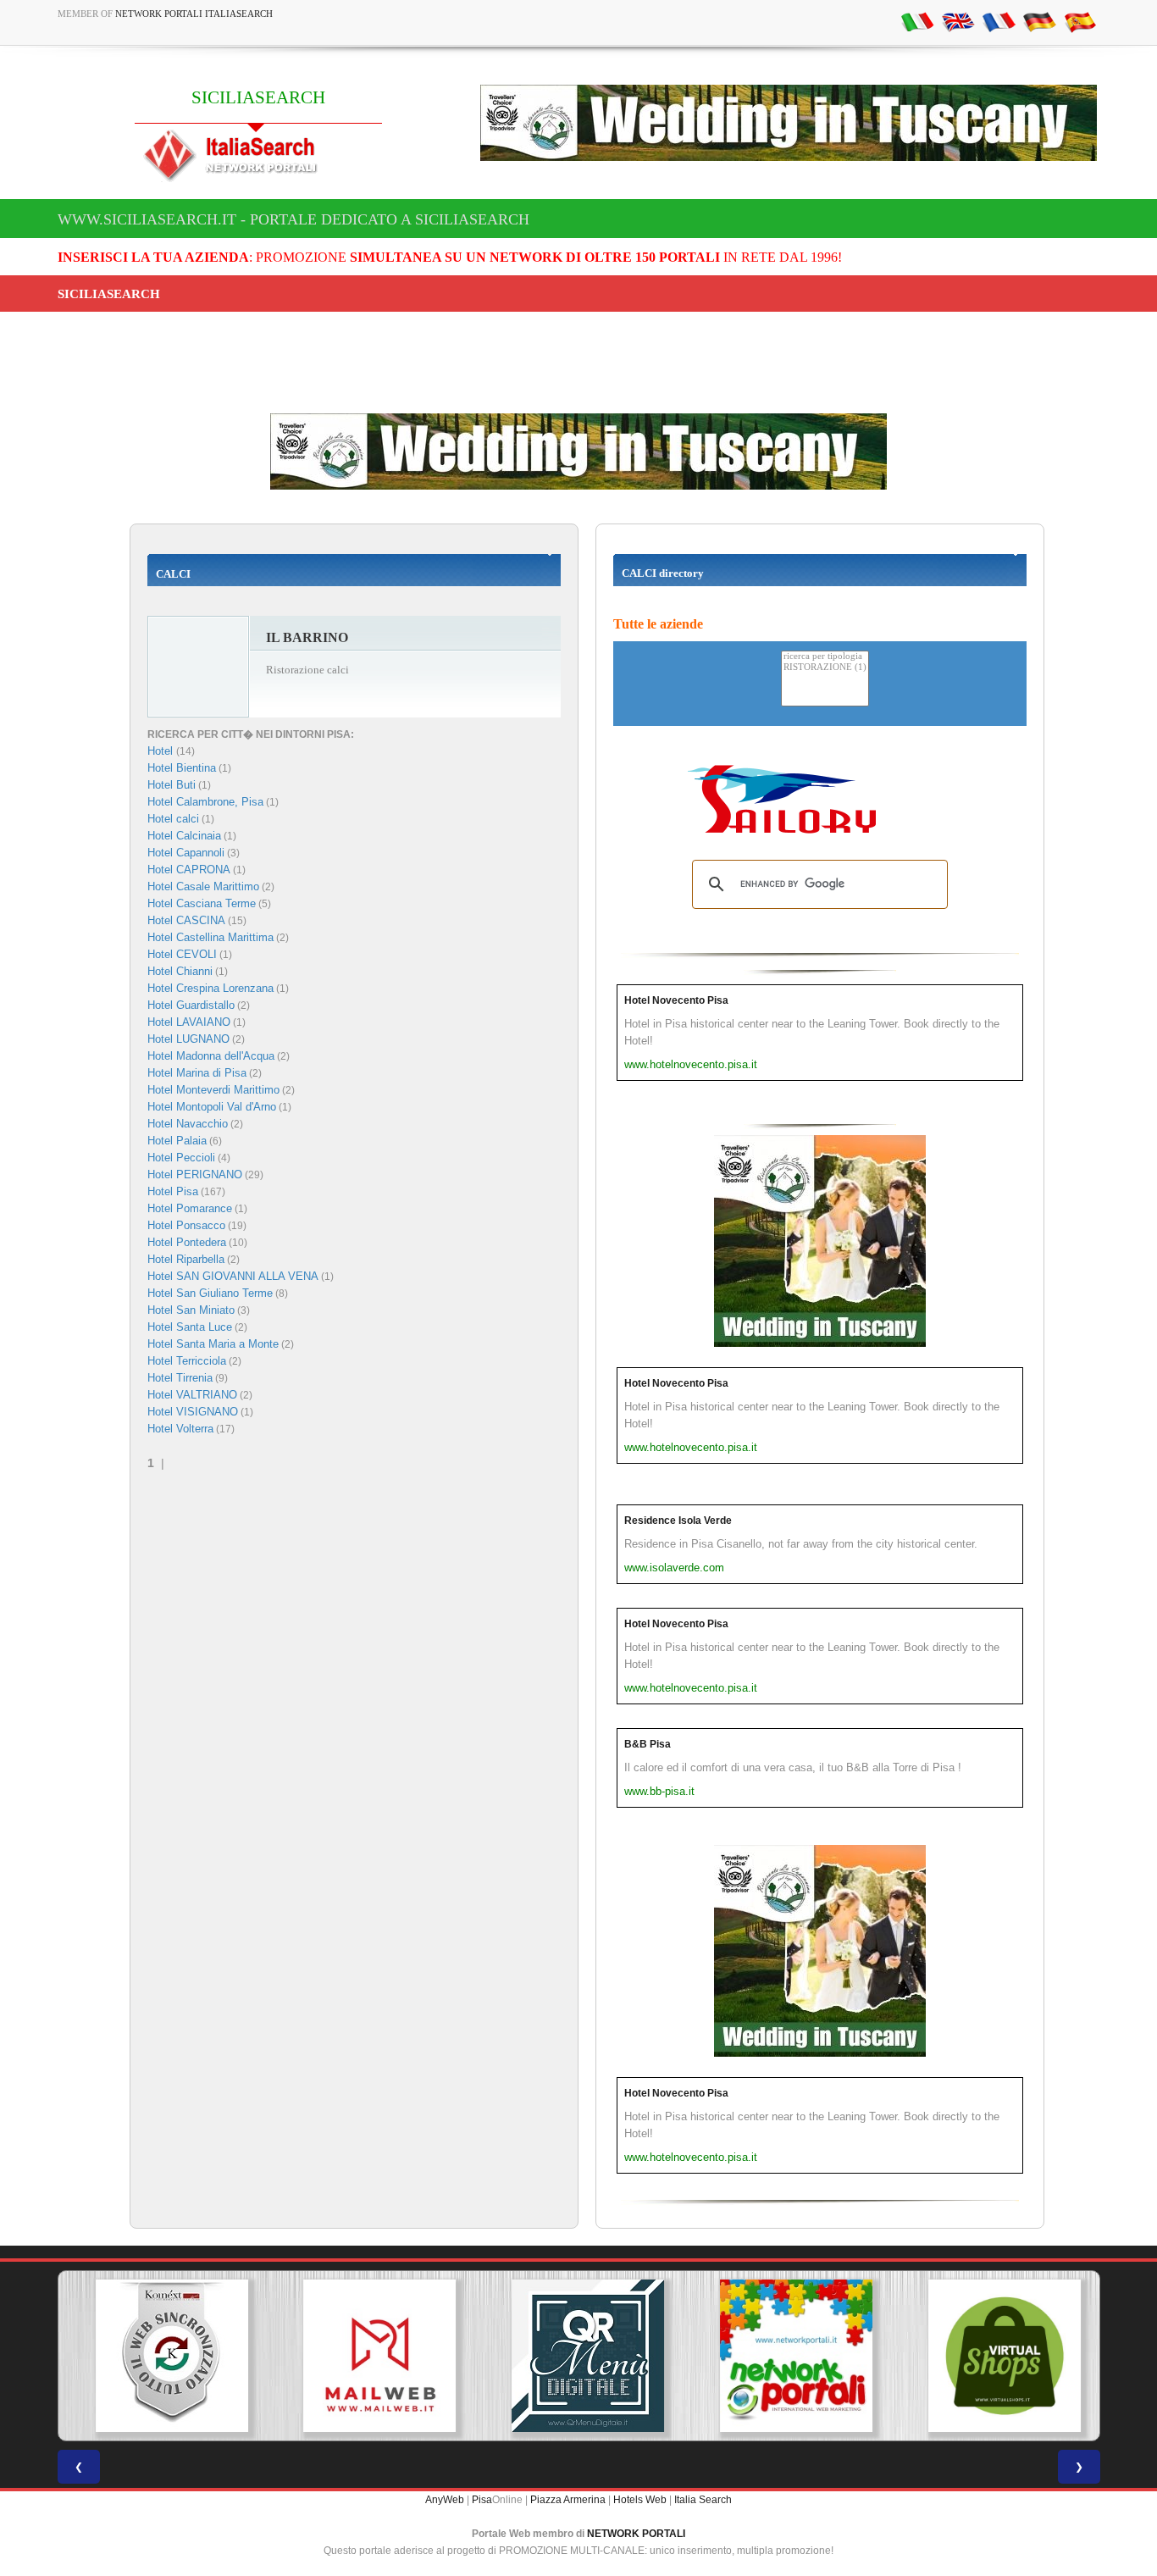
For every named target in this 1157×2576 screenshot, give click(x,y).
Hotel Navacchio (188, 1124)
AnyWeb (445, 2500)
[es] (1080, 21)
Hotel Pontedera (187, 1242)
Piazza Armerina (568, 2500)
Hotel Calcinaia (184, 836)
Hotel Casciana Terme (202, 903)
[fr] (999, 21)
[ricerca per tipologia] (825, 657)
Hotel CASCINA (186, 920)
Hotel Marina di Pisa (197, 1073)
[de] (1039, 21)
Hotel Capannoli (186, 853)
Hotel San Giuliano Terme (210, 1293)
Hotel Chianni (180, 971)
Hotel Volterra (180, 1429)
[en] (958, 21)
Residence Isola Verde (678, 1521)
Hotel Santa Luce (190, 1327)
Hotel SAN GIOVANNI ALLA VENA (233, 1276)
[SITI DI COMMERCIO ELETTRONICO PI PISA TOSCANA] (995, 2356)
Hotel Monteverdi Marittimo (213, 1090)
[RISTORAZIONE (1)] (825, 668)
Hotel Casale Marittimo (203, 886)
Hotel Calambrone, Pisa (205, 802)
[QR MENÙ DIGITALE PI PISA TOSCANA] (578, 2356)
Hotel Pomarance (190, 1208)
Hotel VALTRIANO (192, 1395)
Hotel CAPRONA (189, 870)
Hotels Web (640, 2500)
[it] (917, 21)
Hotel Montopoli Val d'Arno (212, 1107)
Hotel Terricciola (187, 1361)
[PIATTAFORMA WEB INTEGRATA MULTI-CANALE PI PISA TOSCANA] (162, 2356)
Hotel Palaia (177, 1141)
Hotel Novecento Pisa (676, 1000)
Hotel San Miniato (191, 1310)
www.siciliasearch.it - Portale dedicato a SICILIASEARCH (293, 219)
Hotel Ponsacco (186, 1225)
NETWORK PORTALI (636, 2534)
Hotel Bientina (182, 768)
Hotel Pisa (173, 1191)
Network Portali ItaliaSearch (194, 14)
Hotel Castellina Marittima (210, 937)
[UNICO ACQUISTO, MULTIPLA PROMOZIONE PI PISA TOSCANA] (787, 2356)
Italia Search (703, 2500)
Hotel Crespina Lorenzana (210, 988)
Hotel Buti (172, 785)
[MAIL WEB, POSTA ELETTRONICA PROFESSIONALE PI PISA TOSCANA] (370, 2356)
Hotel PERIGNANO (195, 1174)
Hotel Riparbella (186, 1259)
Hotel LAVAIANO (189, 1022)
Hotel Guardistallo (191, 1005)
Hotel (162, 751)
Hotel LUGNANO (188, 1039)
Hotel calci (173, 819)
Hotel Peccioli (181, 1158)
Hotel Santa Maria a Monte (213, 1344)
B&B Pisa (648, 1744)
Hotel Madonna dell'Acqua (211, 1056)
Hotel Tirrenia (180, 1378)
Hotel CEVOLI (182, 954)
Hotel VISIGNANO (193, 1412)
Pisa (482, 2500)
